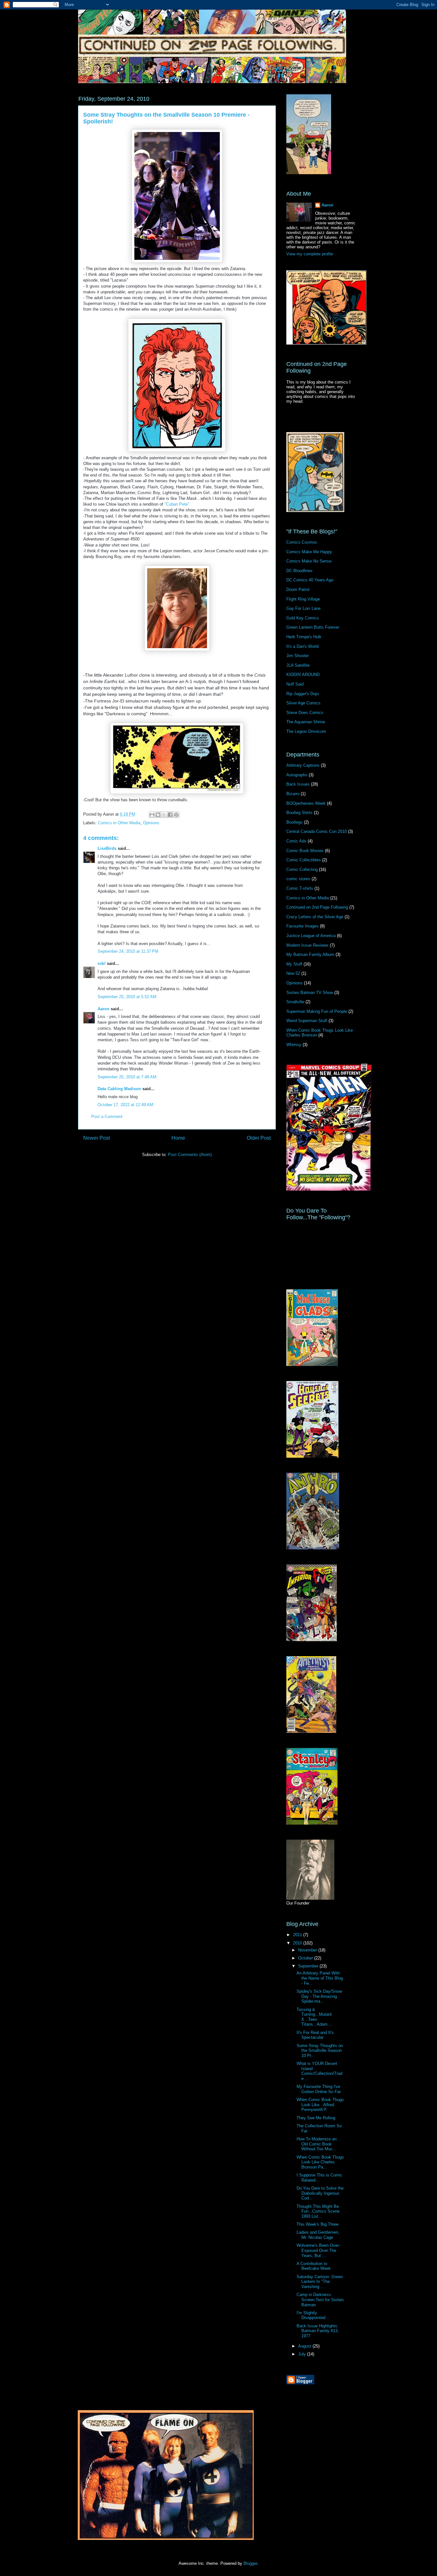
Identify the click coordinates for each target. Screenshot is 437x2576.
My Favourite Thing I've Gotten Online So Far (319, 2089)
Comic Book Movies (305, 851)
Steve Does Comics (305, 713)
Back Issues (298, 784)
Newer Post (96, 1138)
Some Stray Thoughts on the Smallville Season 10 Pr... (320, 2051)
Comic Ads (296, 841)
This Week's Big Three (318, 2224)
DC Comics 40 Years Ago (310, 580)
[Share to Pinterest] (176, 815)
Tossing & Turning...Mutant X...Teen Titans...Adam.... (315, 2017)
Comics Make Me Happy (309, 552)
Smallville (295, 1002)
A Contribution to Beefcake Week (314, 2266)
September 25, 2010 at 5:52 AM (127, 997)
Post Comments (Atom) (190, 1155)
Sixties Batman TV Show (310, 993)
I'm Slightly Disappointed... (313, 2315)
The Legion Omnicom (306, 731)
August (305, 2346)
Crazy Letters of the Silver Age (315, 917)
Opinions (151, 823)
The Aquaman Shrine (306, 722)
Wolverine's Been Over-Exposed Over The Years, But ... (318, 2250)
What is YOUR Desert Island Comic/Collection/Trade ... (319, 2071)
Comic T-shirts (300, 888)
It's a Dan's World (302, 646)
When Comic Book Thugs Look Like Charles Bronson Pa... (320, 2162)
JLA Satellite (298, 665)
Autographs (297, 775)
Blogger (250, 2563)
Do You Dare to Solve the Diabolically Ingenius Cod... (320, 2193)
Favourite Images (302, 926)
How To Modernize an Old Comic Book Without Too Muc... (317, 2144)
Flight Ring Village (303, 599)
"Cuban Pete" (177, 504)
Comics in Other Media (119, 823)
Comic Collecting (302, 869)
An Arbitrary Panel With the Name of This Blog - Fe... (320, 1978)
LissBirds (107, 848)
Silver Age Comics (303, 703)
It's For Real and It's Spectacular (315, 2035)
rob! (102, 963)
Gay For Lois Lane (303, 608)
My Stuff (294, 964)
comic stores (298, 879)
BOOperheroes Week (306, 803)
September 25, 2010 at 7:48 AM (127, 1077)
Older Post (259, 1138)
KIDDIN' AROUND (303, 675)
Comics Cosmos (302, 542)
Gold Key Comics (303, 618)
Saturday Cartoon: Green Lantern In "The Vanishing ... (320, 2282)
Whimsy (294, 1045)
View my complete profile (310, 254)
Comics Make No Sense (309, 561)
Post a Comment (107, 1117)
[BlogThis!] (158, 815)
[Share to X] (164, 815)
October (306, 1958)
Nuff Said (295, 684)
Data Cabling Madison (119, 1089)
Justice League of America (311, 936)
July (303, 2354)
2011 (298, 1935)
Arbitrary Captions (303, 765)
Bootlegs (294, 822)
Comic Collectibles (304, 860)
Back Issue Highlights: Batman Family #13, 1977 (318, 2331)
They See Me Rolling (316, 2118)
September (309, 1966)
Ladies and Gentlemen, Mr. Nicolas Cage (318, 2235)
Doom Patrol (298, 590)
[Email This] (152, 815)
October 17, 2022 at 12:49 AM (125, 1105)
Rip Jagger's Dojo (302, 694)
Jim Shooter (298, 656)
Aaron (103, 1009)
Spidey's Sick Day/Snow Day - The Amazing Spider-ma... (319, 1996)
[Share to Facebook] (170, 815)
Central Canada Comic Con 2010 (317, 831)
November (308, 1950)
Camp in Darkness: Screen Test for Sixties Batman (320, 2300)
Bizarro (293, 794)
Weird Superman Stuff (307, 1021)
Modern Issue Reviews (307, 945)
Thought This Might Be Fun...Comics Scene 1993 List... (318, 2211)
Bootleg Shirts (299, 813)
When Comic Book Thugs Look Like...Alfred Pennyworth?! (320, 2105)
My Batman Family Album (310, 954)
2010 (298, 1943)
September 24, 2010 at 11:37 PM (128, 951)
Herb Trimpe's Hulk (304, 637)
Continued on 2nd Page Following (317, 907)
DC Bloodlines (299, 571)
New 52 (293, 973)
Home (178, 1138)
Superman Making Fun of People (317, 1011)
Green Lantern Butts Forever (313, 627)
